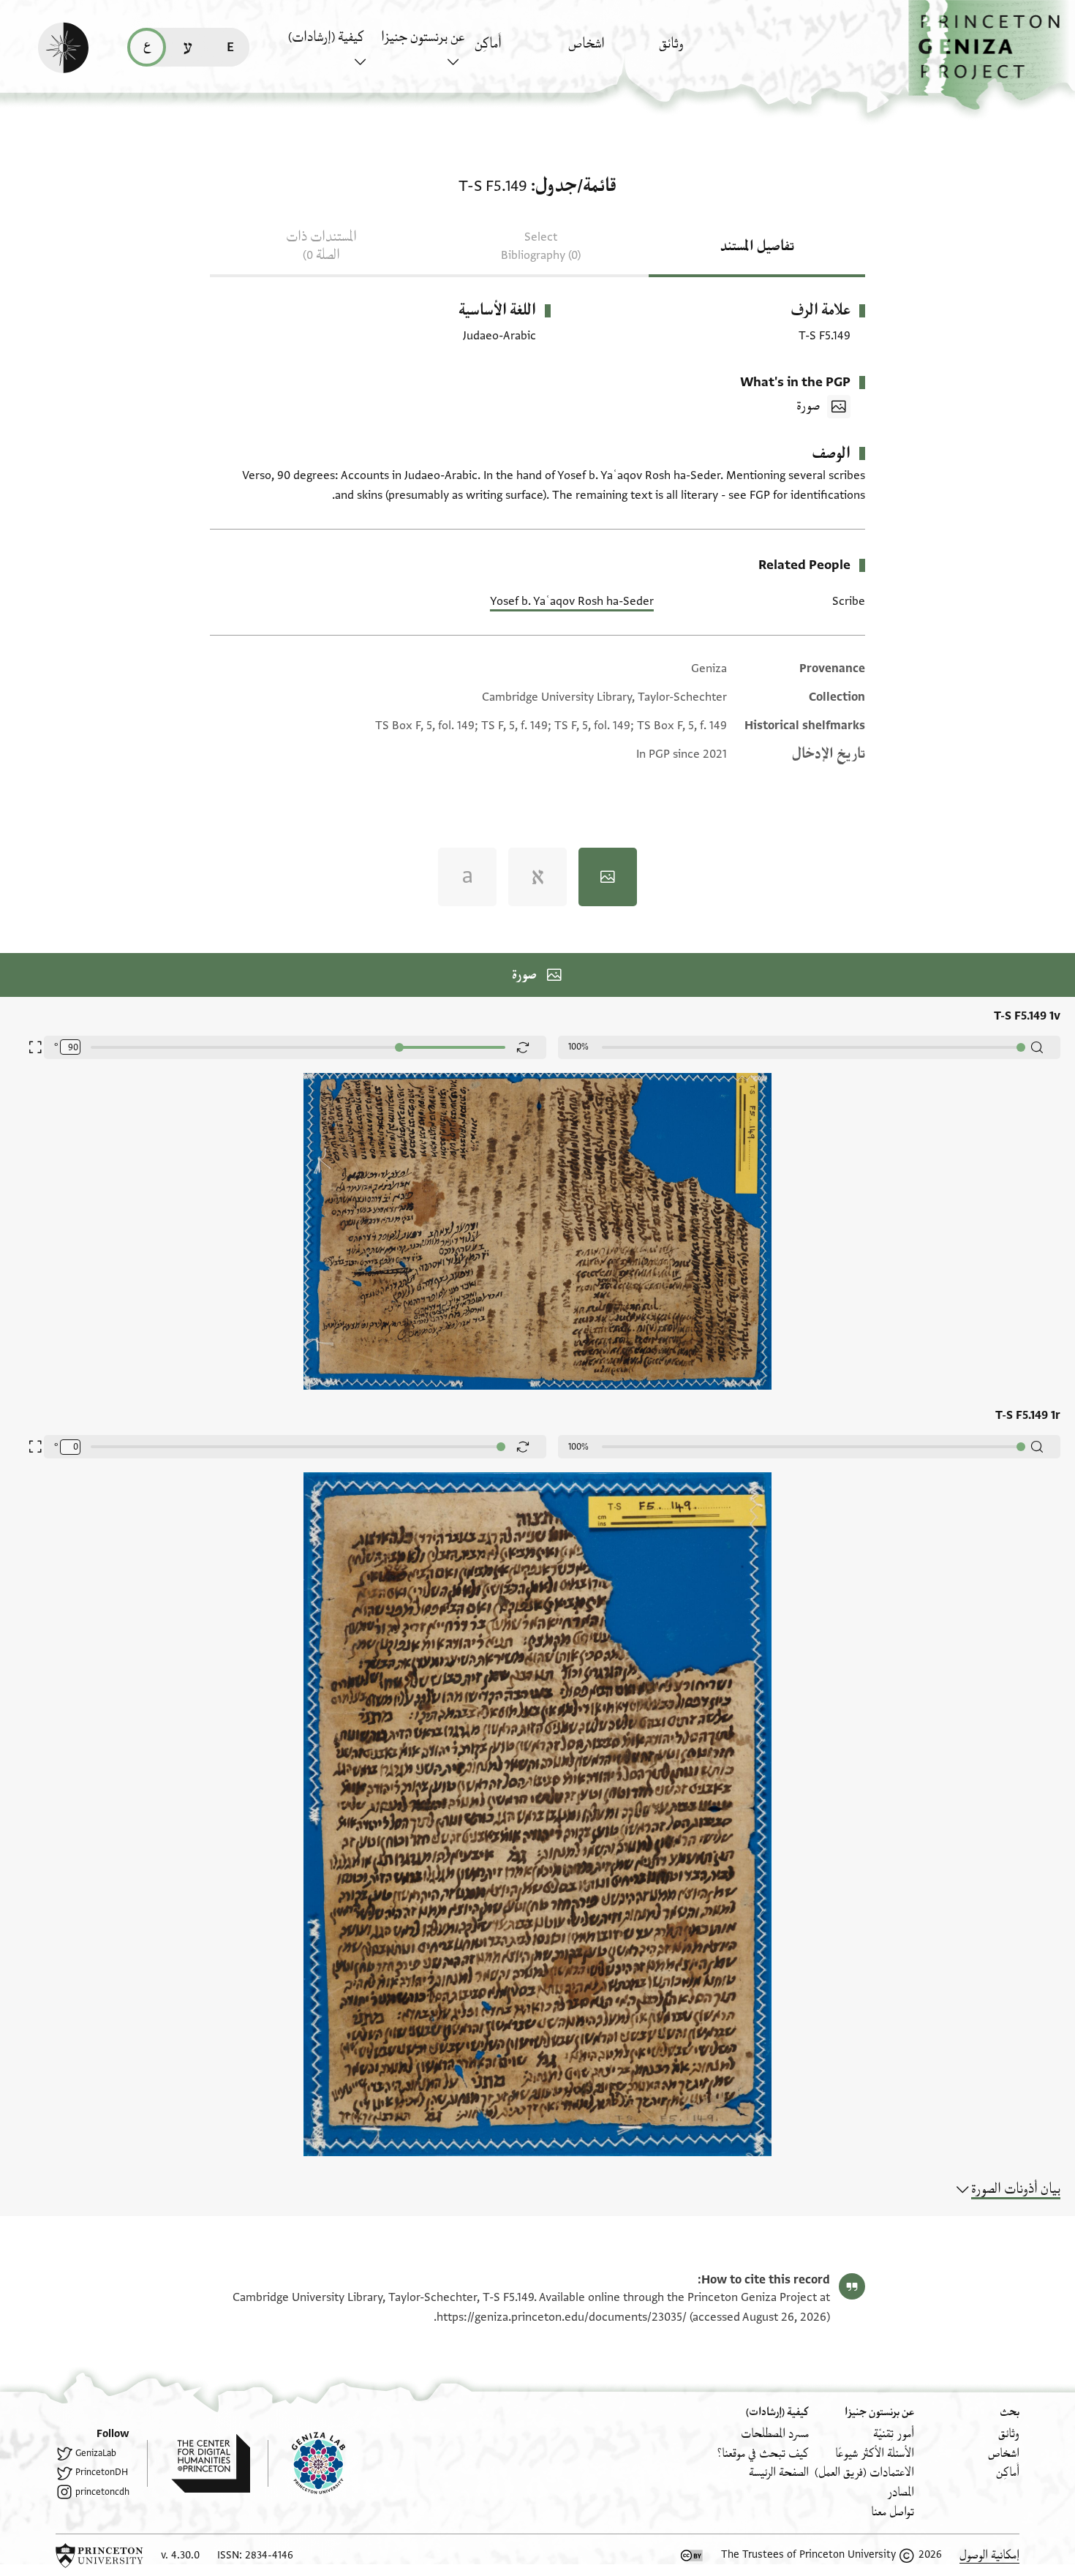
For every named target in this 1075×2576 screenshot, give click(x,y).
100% (578, 1047)
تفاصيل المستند (757, 246)
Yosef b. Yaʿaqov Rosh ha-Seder (572, 601)
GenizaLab (96, 2453)
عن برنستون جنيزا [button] (423, 37)
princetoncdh (102, 2492)
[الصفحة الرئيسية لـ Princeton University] (99, 2556)
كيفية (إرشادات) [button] (326, 37)
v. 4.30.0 (180, 2555)
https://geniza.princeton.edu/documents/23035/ (562, 2317)
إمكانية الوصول (989, 2555)
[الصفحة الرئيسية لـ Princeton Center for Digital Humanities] (199, 2463)
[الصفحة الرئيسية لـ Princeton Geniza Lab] (306, 2463)
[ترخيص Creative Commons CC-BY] (692, 2556)
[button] (992, 55)
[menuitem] (702, 51)
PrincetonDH (102, 2472)
